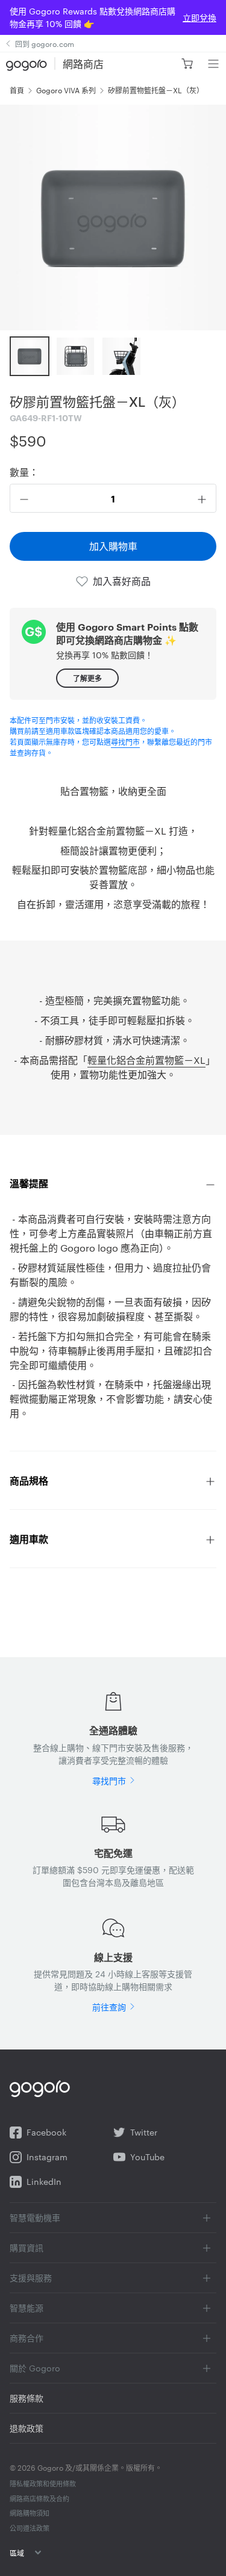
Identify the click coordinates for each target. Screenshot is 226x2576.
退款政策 (27, 2428)
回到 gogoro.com (45, 43)
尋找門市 (125, 741)
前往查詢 (109, 2007)
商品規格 (30, 1480)
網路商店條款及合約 (39, 2498)
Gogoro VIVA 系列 (66, 90)
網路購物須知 (30, 2513)
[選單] (213, 64)
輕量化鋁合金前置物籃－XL (146, 1060)
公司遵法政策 (30, 2528)
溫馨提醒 (29, 1183)
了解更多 (87, 678)
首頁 (17, 90)
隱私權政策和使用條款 (43, 2483)
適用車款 (29, 1539)
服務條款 (27, 2398)
